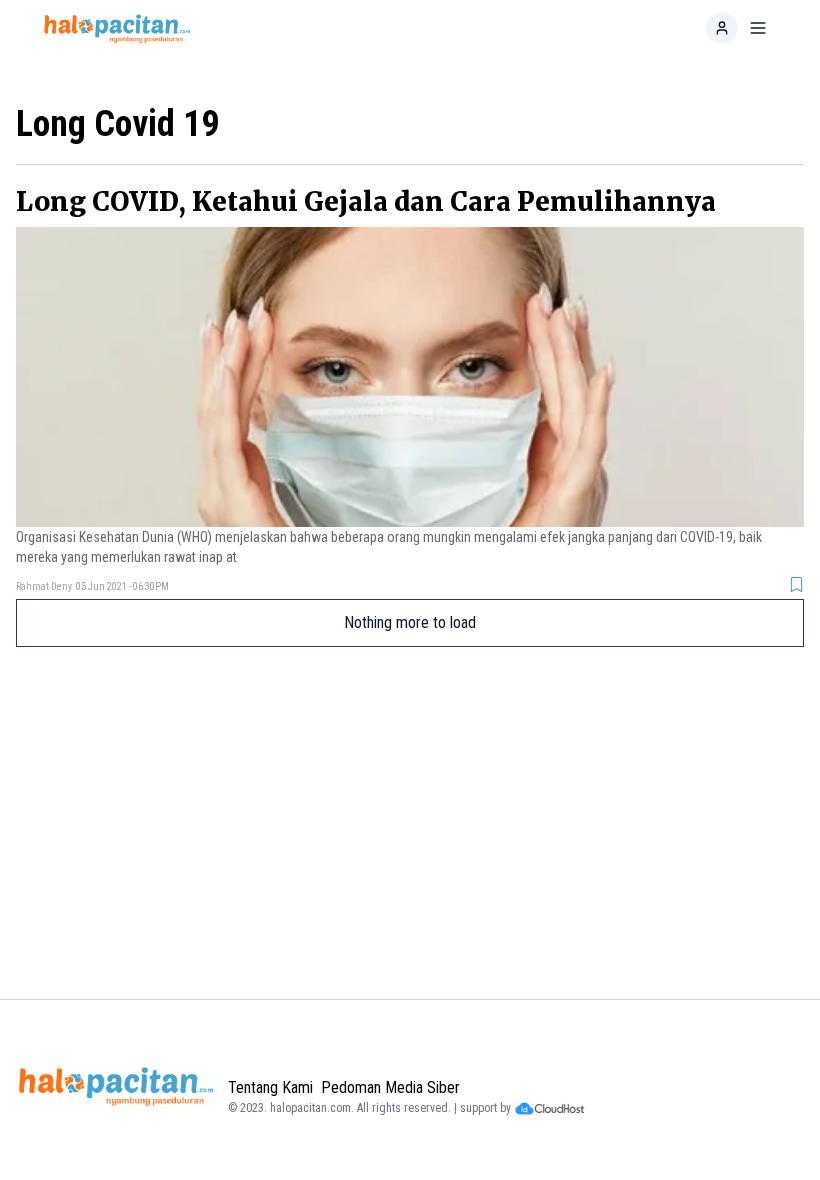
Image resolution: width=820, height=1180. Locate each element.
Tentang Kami (270, 1087)
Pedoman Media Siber (390, 1087)
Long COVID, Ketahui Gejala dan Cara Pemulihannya (366, 201)
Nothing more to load (410, 622)
